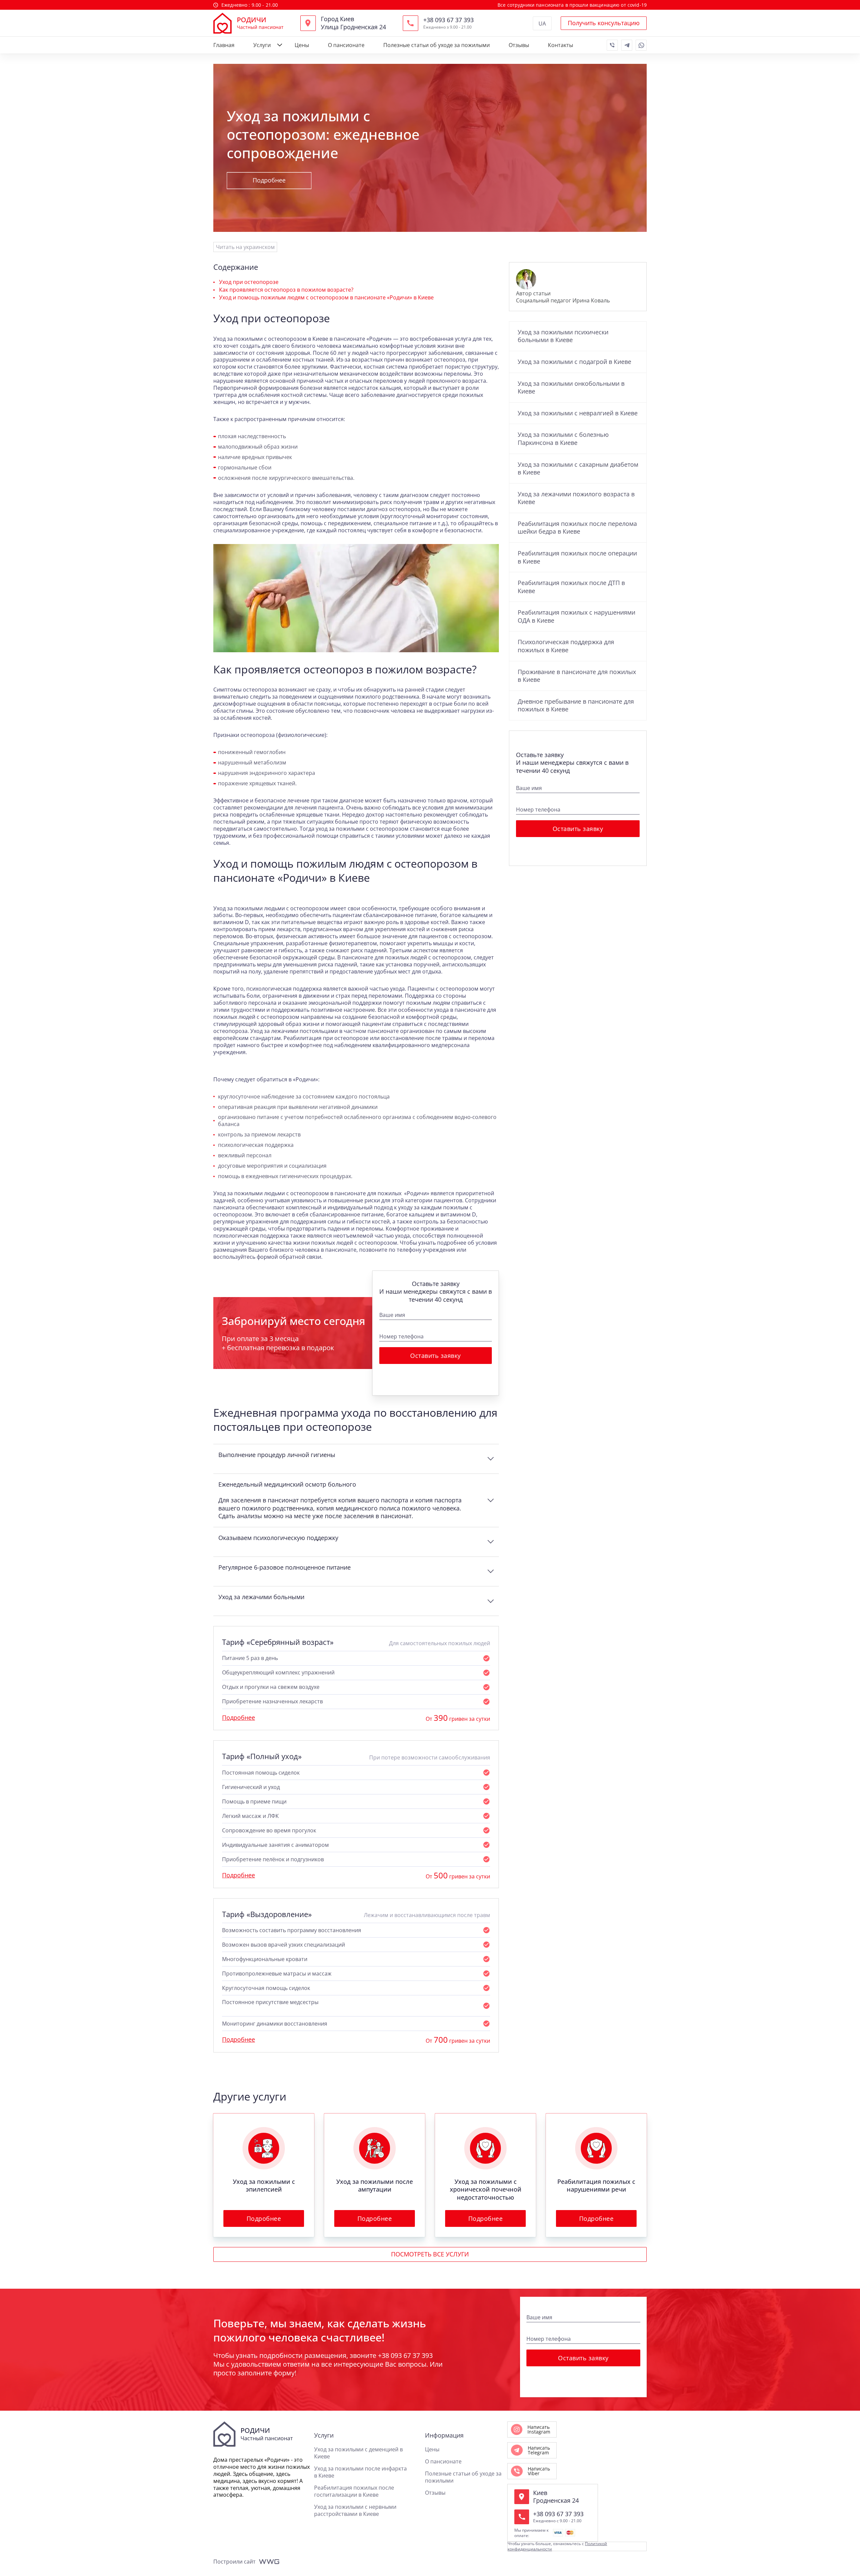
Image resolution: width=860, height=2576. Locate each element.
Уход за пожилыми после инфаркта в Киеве (360, 2472)
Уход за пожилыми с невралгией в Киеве (578, 413)
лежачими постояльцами (305, 1031)
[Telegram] (627, 45)
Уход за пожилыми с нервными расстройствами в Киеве (355, 2510)
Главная (224, 45)
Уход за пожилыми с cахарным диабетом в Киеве (578, 468)
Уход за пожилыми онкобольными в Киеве (571, 387)
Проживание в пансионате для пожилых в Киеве (577, 676)
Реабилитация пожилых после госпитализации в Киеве (354, 2491)
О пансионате (346, 45)
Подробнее (269, 180)
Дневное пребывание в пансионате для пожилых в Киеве (576, 705)
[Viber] (612, 45)
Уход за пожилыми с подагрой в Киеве (574, 362)
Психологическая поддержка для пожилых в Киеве (566, 646)
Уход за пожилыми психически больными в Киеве (563, 336)
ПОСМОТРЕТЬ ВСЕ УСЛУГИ (430, 2254)
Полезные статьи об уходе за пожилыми (437, 45)
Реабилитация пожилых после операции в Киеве (577, 557)
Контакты (561, 45)
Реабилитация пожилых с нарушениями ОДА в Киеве (576, 616)
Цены (302, 45)
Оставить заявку (436, 1356)
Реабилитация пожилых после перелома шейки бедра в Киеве (577, 528)
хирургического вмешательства (311, 478)
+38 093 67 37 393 (448, 20)
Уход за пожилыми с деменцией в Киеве (358, 2453)
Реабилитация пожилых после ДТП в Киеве (571, 587)
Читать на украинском (245, 247)
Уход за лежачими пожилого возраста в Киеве (576, 498)
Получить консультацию (604, 23)
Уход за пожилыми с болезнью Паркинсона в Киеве (563, 439)
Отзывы (519, 45)
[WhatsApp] (641, 45)
